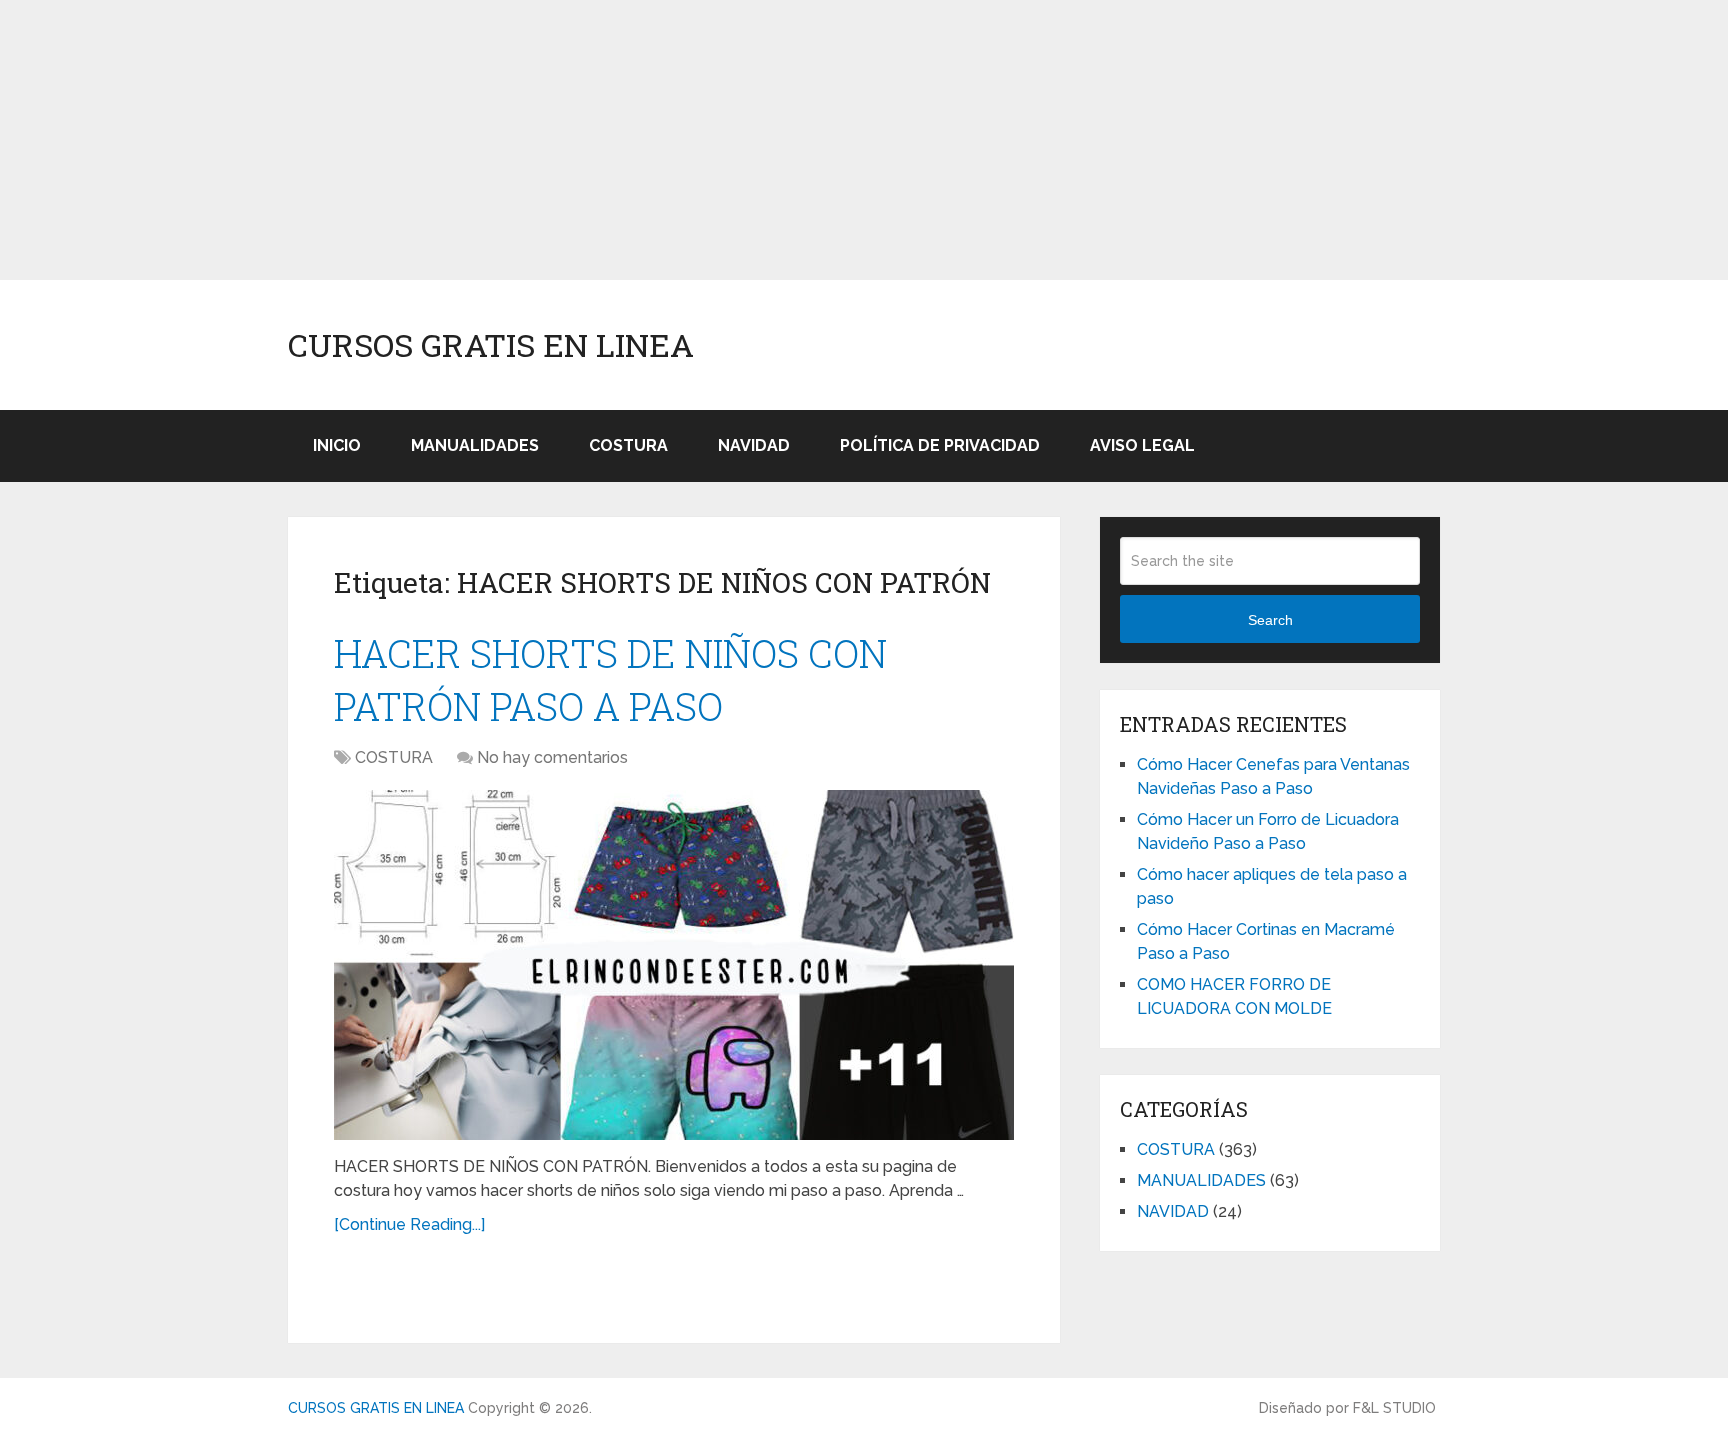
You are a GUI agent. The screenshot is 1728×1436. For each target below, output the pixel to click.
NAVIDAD (754, 445)
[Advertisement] (600, 140)
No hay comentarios (552, 757)
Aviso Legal (1142, 445)
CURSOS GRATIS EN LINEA (491, 345)
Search (1270, 620)
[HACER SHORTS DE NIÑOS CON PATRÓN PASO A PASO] (674, 965)
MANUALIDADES (475, 445)
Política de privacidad (940, 445)
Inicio (337, 445)
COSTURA (628, 445)
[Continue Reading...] (409, 1224)
